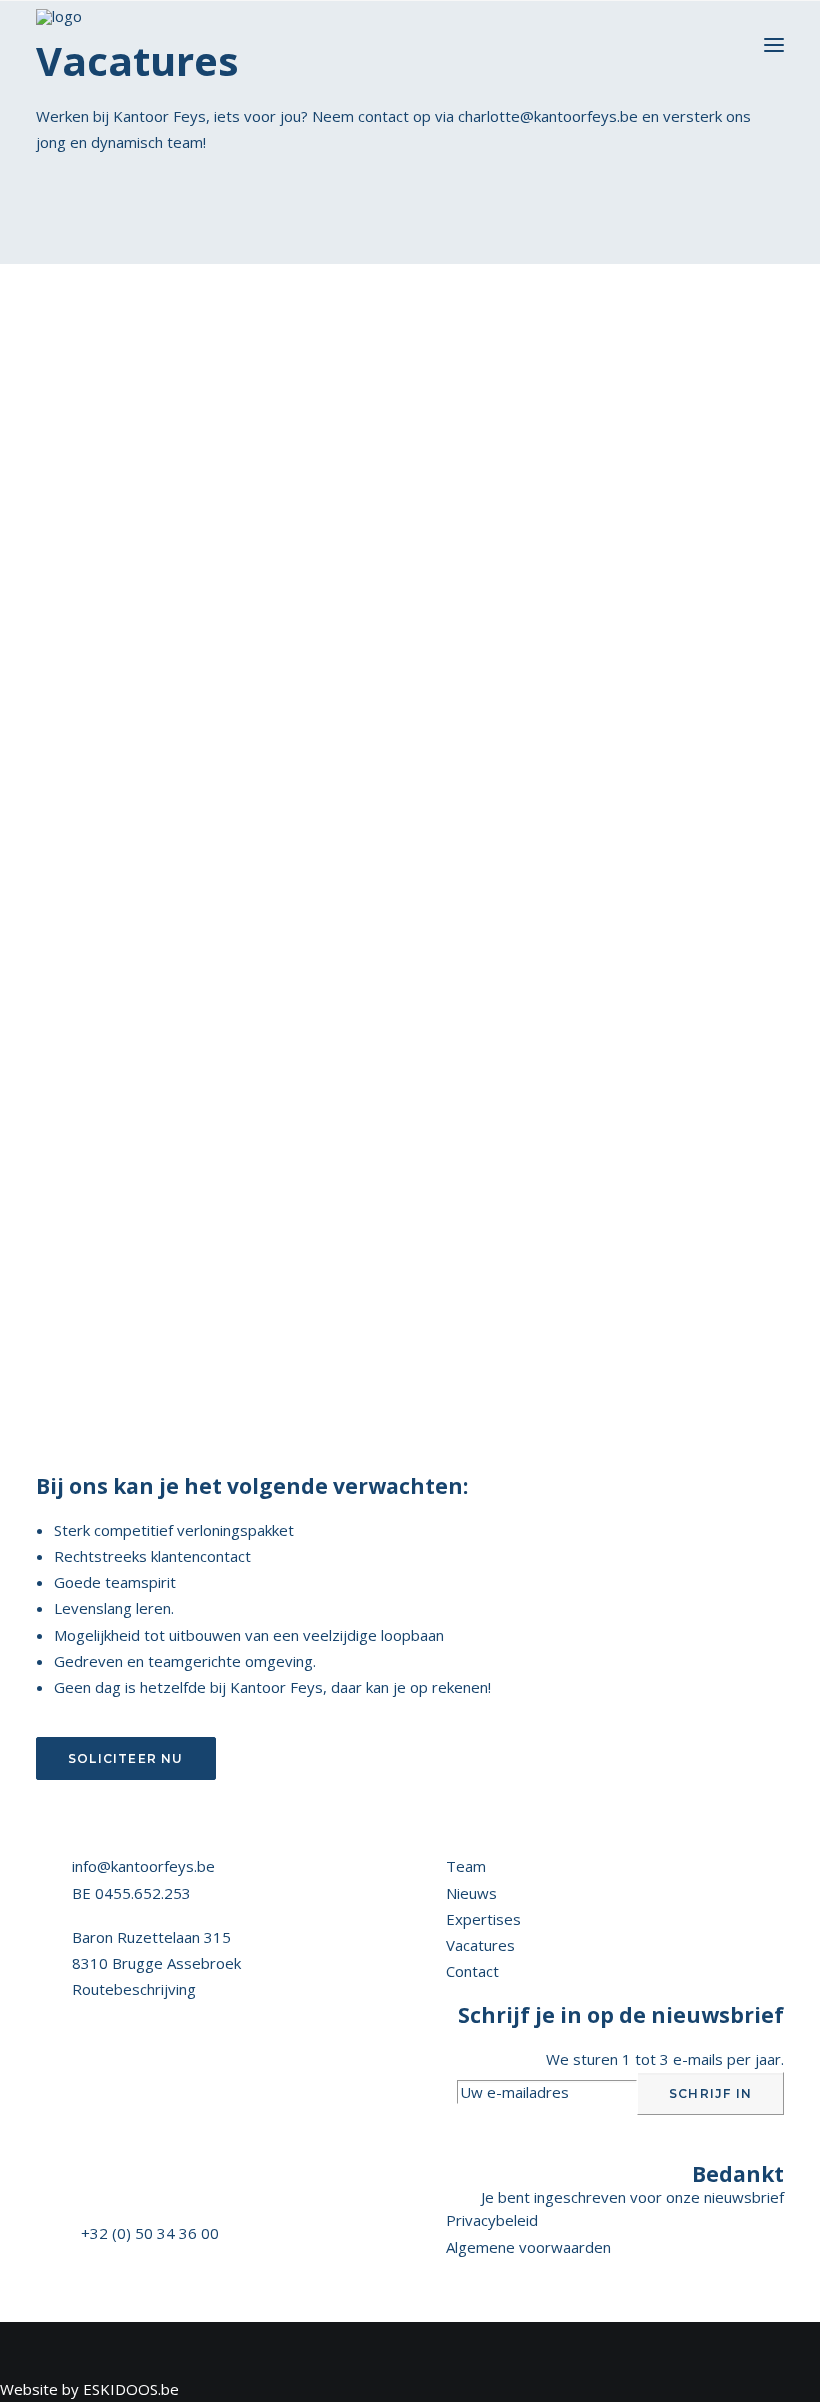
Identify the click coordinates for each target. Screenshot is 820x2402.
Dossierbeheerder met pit (129, 805)
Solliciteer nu (130, 845)
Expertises (483, 1919)
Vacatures (480, 1945)
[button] (774, 45)
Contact (472, 1971)
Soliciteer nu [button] (126, 1758)
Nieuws (471, 1893)
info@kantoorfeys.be (143, 1866)
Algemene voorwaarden (528, 2247)
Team (466, 1866)
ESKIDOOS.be (131, 2389)
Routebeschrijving (134, 1989)
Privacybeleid (492, 2220)
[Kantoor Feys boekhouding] (59, 45)
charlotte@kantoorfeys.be (548, 116)
